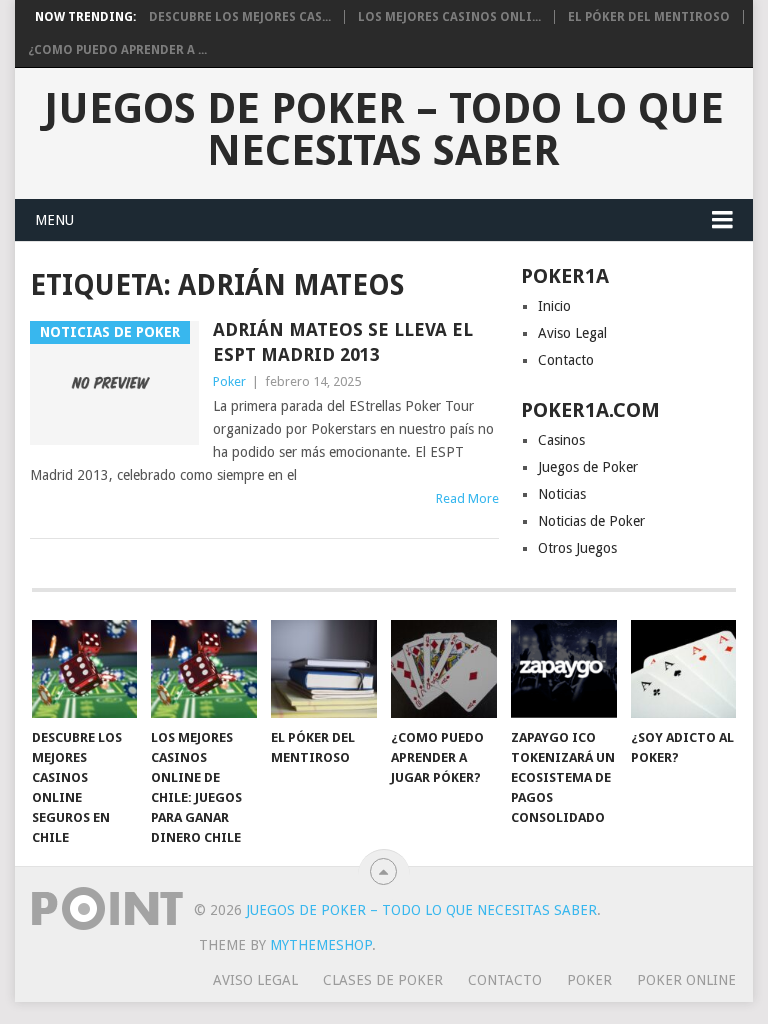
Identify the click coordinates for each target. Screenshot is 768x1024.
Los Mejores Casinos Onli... (449, 17)
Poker (229, 381)
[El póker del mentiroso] (324, 669)
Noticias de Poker (591, 521)
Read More (467, 498)
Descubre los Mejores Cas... (240, 17)
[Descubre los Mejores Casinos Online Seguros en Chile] (85, 669)
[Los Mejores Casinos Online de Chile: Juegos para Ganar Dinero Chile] (204, 669)
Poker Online (686, 980)
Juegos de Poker (588, 467)
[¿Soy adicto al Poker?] (684, 669)
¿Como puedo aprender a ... (117, 50)
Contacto (566, 360)
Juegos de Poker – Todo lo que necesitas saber (384, 130)
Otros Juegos (577, 548)
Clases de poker (383, 980)
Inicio (554, 306)
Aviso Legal (572, 333)
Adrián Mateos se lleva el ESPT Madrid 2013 (343, 342)
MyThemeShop (321, 945)
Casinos (561, 440)
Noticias (562, 494)
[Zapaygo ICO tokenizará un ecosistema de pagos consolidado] (564, 669)
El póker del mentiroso (649, 17)
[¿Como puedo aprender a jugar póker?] (444, 669)
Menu (54, 220)
